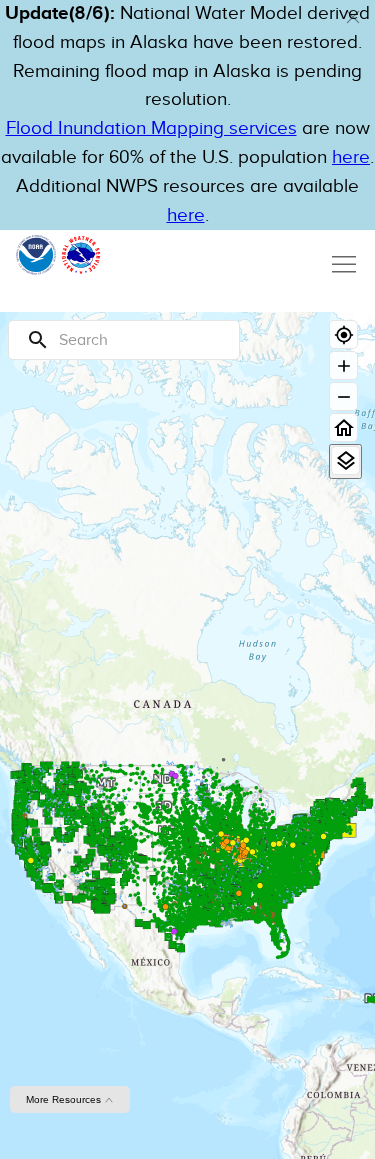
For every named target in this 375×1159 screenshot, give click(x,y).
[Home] (343, 427)
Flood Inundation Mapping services (151, 128)
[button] (353, 17)
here (351, 157)
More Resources (65, 1099)
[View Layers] (345, 460)
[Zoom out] (343, 396)
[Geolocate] (343, 334)
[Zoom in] (343, 365)
